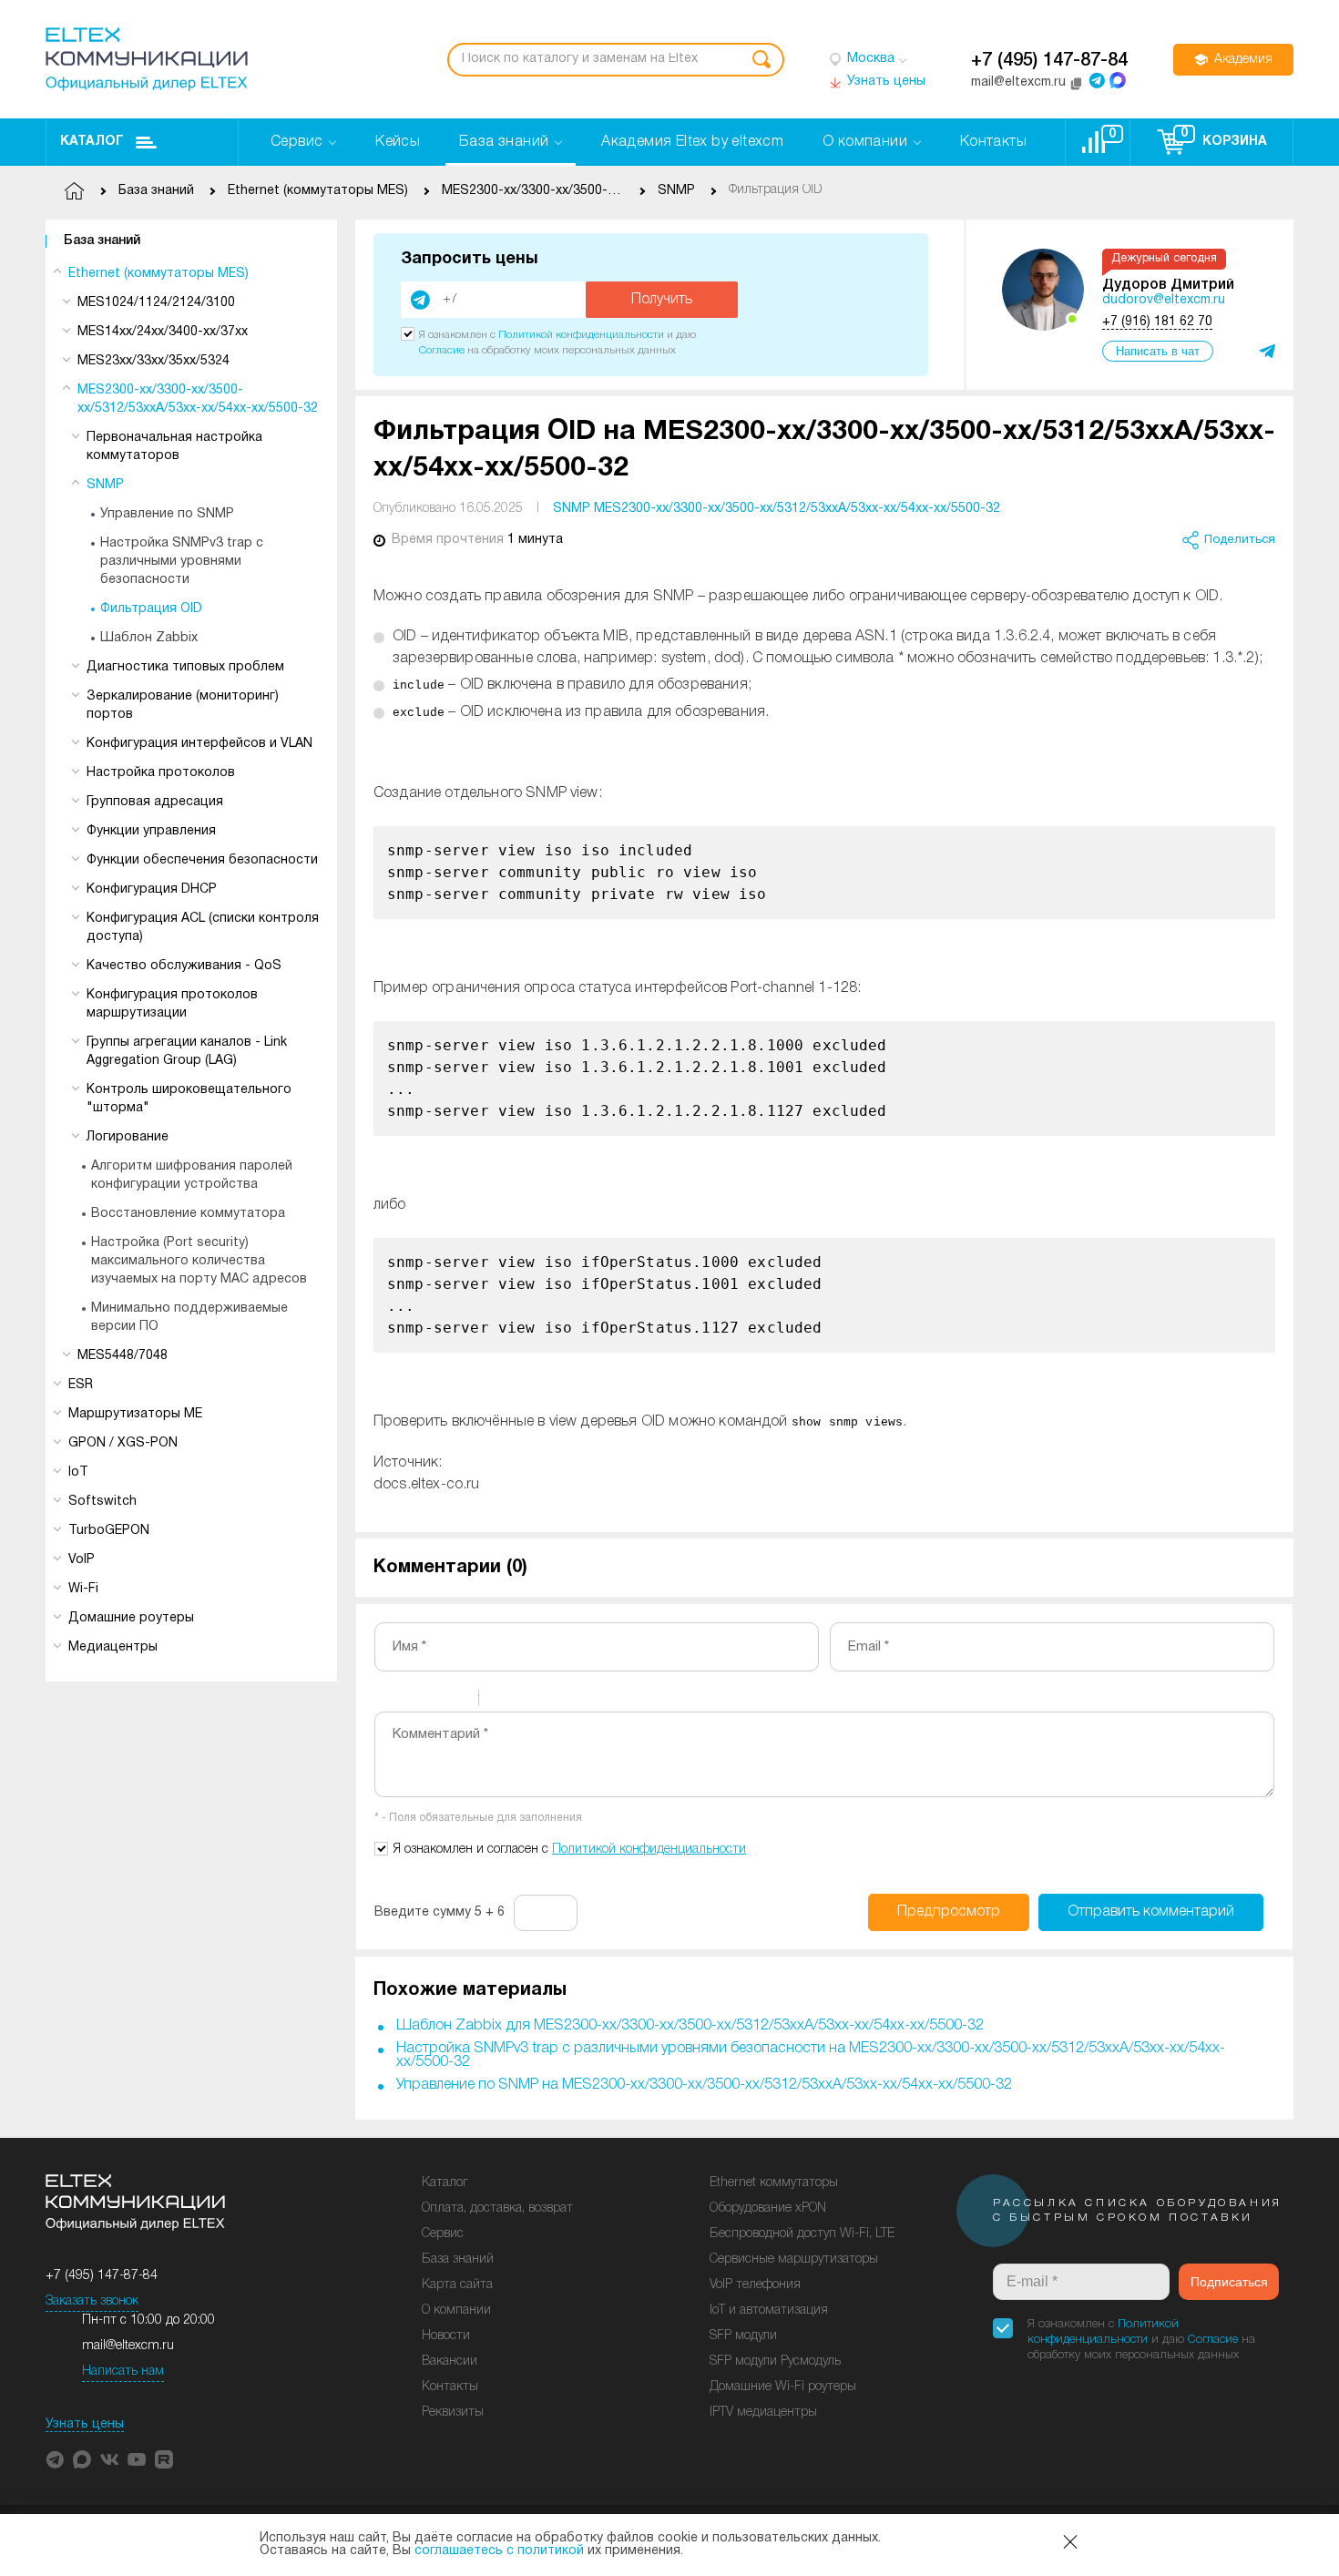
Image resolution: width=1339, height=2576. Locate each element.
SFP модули (743, 2336)
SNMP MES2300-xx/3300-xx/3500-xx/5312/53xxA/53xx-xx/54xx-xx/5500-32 (777, 509)
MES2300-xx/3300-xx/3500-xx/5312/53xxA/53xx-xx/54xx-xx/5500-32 (198, 399)
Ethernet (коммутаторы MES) (158, 274)
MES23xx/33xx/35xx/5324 (153, 361)
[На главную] (147, 59)
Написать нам (123, 2372)
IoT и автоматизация (769, 2310)
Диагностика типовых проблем (185, 667)
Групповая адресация (155, 802)
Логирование (128, 1137)
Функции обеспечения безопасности (202, 860)
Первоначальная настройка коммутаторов (174, 447)
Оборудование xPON (768, 2208)
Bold (386, 1701)
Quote (500, 1701)
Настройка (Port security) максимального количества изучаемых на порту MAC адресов (199, 1261)
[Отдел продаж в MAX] (1118, 80)
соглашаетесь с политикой (499, 2551)
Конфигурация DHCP (152, 889)
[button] (55, 2459)
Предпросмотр (949, 1912)
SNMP (105, 485)
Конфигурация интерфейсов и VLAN (199, 744)
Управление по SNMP (167, 514)
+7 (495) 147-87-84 (1049, 61)
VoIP (82, 1560)
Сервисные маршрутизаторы (794, 2259)
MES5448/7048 (123, 1356)
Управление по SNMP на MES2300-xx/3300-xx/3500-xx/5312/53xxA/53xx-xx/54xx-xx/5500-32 (704, 2085)
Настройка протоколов (161, 773)
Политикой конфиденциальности (581, 335)
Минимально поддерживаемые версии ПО (189, 1318)
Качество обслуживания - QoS (184, 966)
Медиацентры (113, 1647)
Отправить (1151, 1912)
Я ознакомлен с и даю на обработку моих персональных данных (1141, 2340)
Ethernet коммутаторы (774, 2183)
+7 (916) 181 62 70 (1157, 322)
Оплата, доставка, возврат (497, 2208)
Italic (410, 1701)
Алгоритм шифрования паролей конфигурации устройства (192, 1176)
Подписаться (1229, 2282)
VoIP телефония (755, 2285)
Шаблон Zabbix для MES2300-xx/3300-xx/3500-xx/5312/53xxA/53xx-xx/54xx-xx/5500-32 (690, 2026)
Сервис (443, 2234)
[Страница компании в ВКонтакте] (109, 2459)
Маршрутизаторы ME (135, 1414)
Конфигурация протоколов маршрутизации (172, 1004)
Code (524, 1701)
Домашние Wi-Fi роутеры (783, 2387)
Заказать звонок (92, 2301)
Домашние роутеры (131, 1618)
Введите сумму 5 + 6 (440, 1912)
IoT (78, 1472)
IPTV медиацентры (763, 2412)
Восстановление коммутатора (188, 1214)
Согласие (442, 350)
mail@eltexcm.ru (128, 2346)
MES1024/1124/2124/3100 (156, 303)
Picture (571, 1701)
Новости (446, 2336)
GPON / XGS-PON (123, 1443)
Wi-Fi (83, 1589)
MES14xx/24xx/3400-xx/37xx (163, 332)
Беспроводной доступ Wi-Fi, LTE (802, 2234)
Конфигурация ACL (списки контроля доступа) (203, 928)
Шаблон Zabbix (149, 638)
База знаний (102, 241)
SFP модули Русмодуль (775, 2361)
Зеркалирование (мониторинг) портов (183, 705)
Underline (434, 1701)
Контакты (450, 2387)
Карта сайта (457, 2285)
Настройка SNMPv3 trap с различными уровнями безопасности (182, 562)
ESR (81, 1385)
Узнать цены (85, 2424)
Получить (662, 300)
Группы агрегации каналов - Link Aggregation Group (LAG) (187, 1052)
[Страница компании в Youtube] (137, 2459)
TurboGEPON (109, 1531)
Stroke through (457, 1701)
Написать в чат (1158, 351)
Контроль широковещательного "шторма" (189, 1099)
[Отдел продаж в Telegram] (1097, 80)
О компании (456, 2310)
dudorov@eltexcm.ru (1164, 300)
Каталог (92, 142)
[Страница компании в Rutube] (164, 2459)
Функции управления (151, 831)
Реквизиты (453, 2412)
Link (547, 1701)
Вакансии (450, 2361)
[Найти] (761, 60)
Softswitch (102, 1502)
